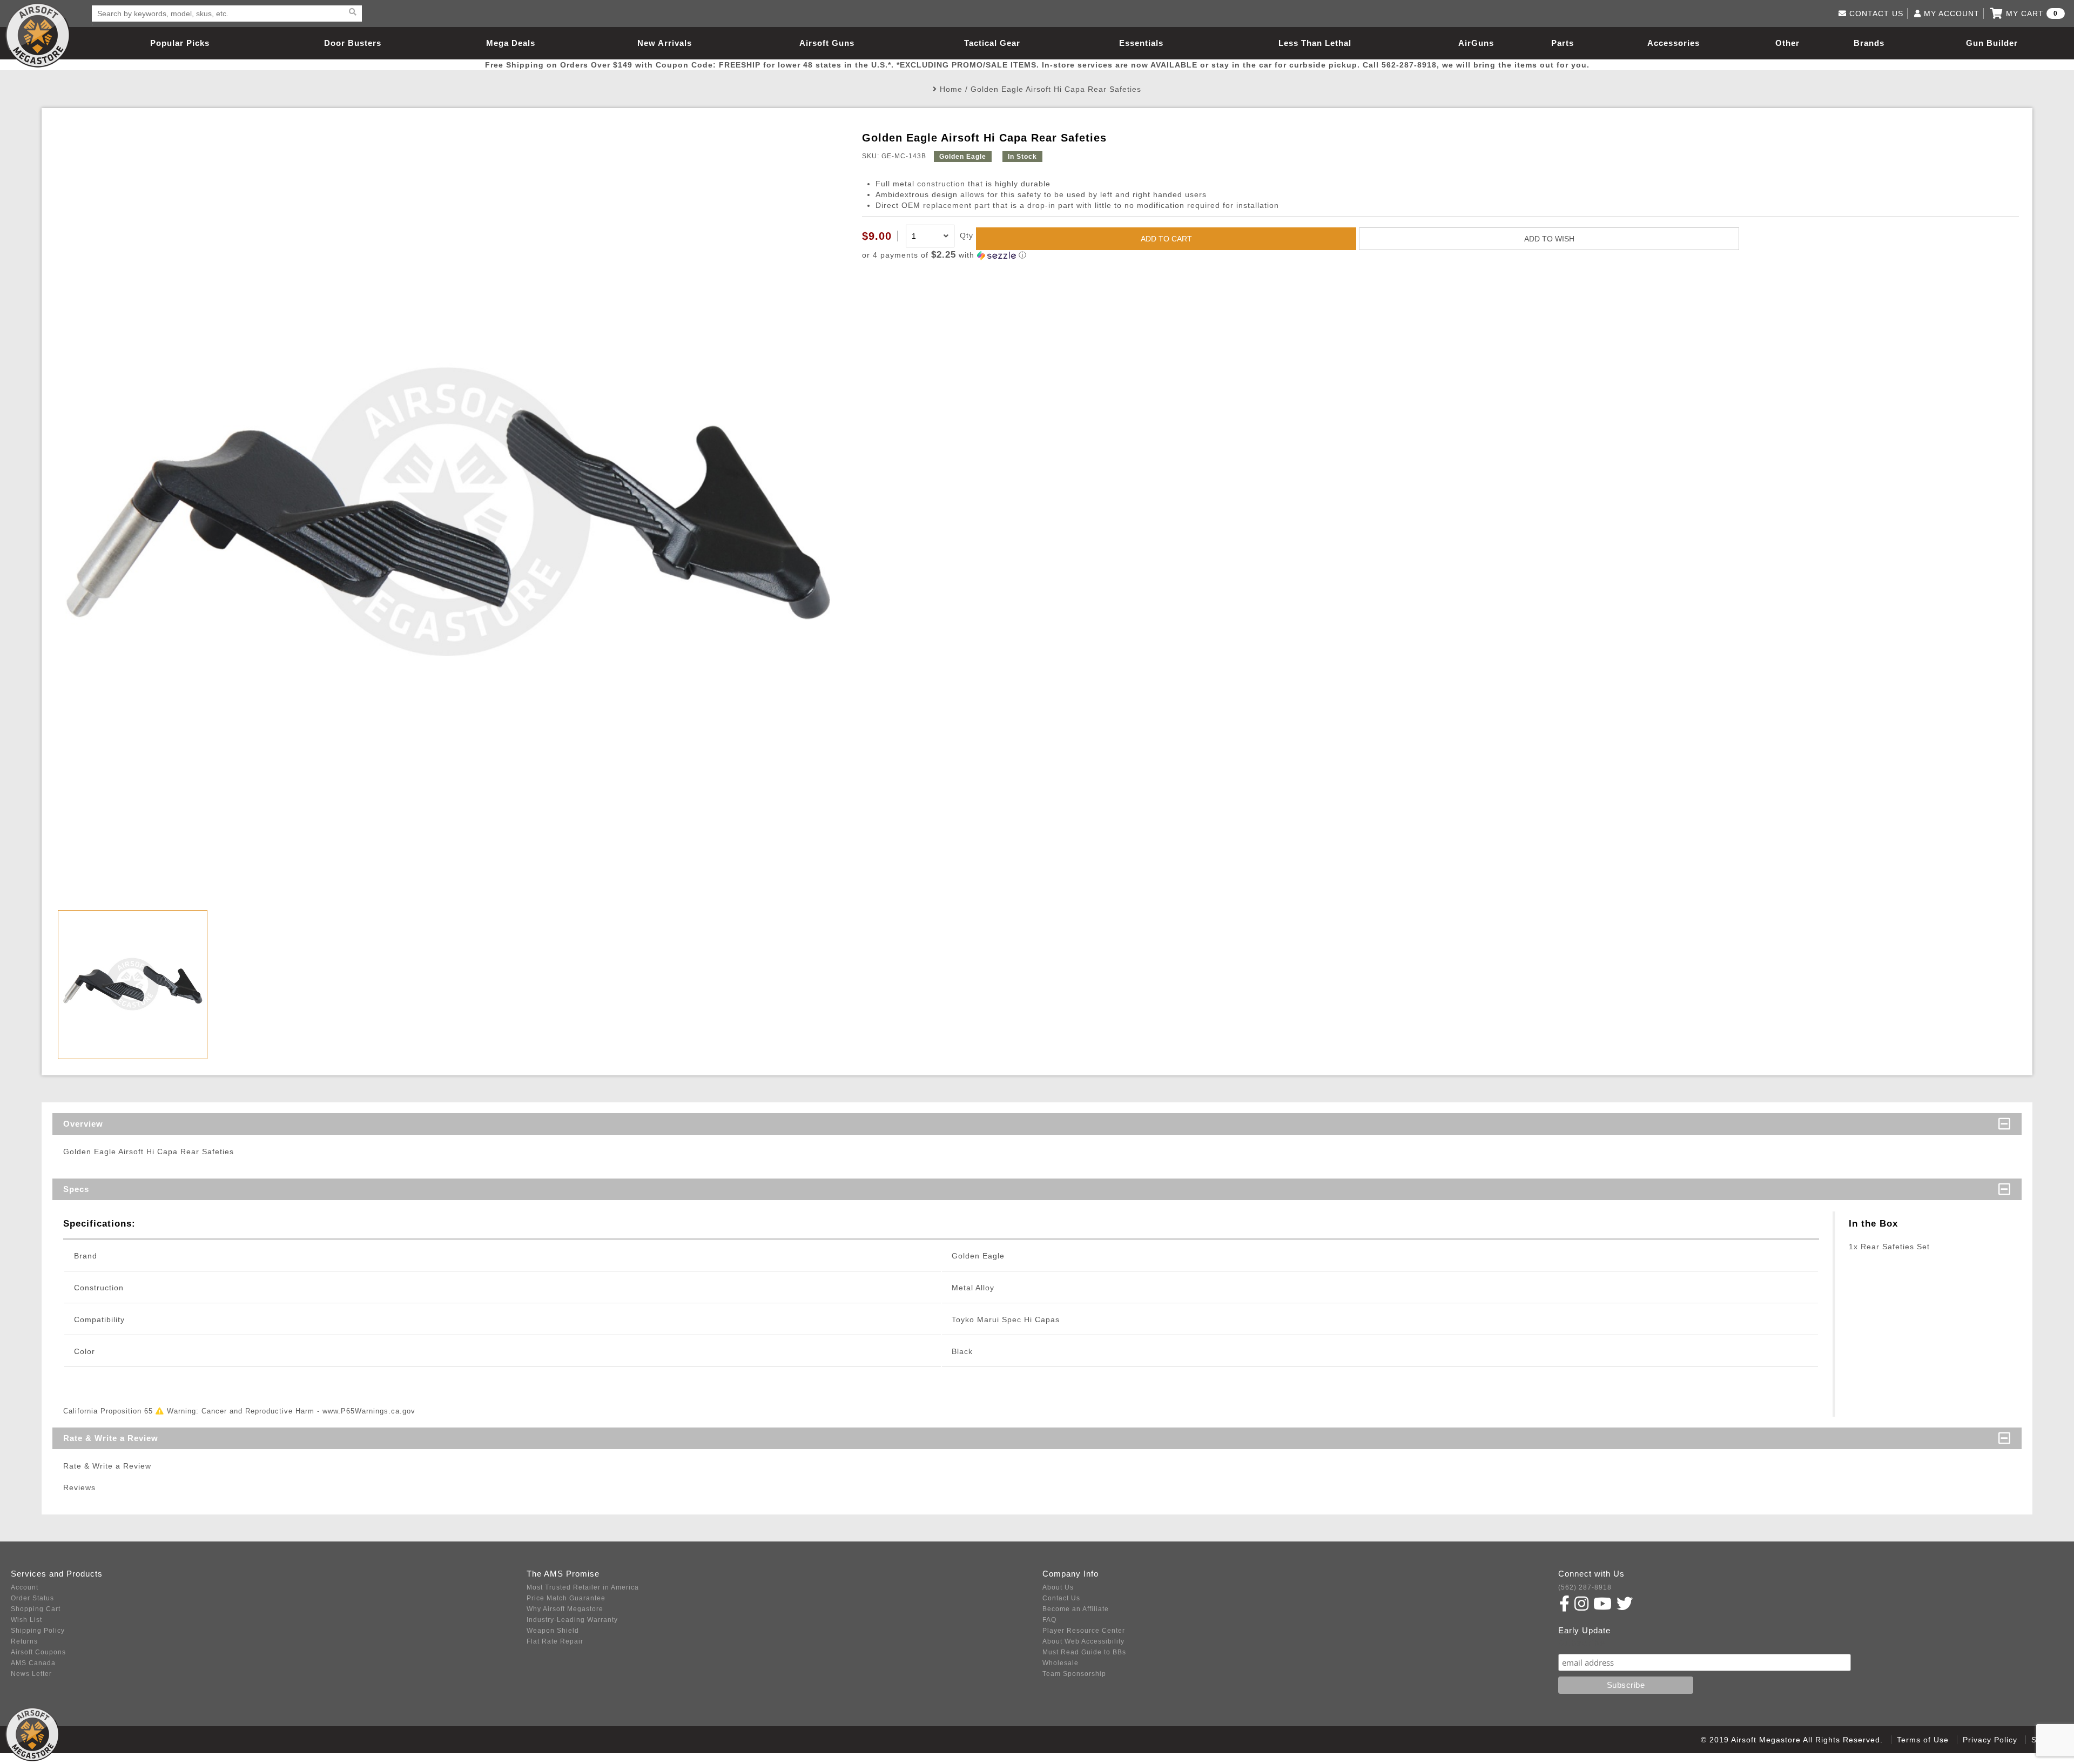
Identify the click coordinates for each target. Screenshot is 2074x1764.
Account (25, 1587)
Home (951, 89)
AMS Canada (33, 1663)
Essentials (1141, 43)
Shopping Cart (36, 1609)
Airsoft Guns (827, 43)
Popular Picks (180, 43)
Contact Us (1061, 1598)
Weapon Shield (553, 1631)
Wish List (26, 1620)
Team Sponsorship (1074, 1674)
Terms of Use (1923, 1740)
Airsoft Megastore (38, 35)
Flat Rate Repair (555, 1641)
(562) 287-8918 (1585, 1587)
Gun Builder (1992, 43)
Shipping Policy (38, 1631)
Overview (83, 1124)
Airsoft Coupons (38, 1652)
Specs (76, 1189)
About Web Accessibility (1083, 1641)
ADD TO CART (1166, 239)
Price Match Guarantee (566, 1598)
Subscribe (1582, 1643)
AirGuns (1476, 43)
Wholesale (1060, 1663)
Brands (1869, 43)
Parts (1563, 43)
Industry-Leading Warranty (572, 1620)
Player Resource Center (1084, 1631)
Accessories (1674, 43)
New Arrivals (665, 43)
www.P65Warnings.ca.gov (369, 1411)
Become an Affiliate (1076, 1609)
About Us (1058, 1587)
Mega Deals (511, 43)
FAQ (1049, 1620)
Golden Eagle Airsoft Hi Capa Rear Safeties (1056, 89)
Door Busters (353, 43)
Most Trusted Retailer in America (583, 1587)
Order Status (32, 1598)
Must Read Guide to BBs (1084, 1652)
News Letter (31, 1674)
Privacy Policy (1990, 1740)
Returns (24, 1641)
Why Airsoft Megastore (565, 1609)
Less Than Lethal (1315, 43)
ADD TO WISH (1549, 239)
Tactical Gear (992, 43)
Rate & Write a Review (111, 1438)
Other (1787, 43)
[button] (1440, 255)
